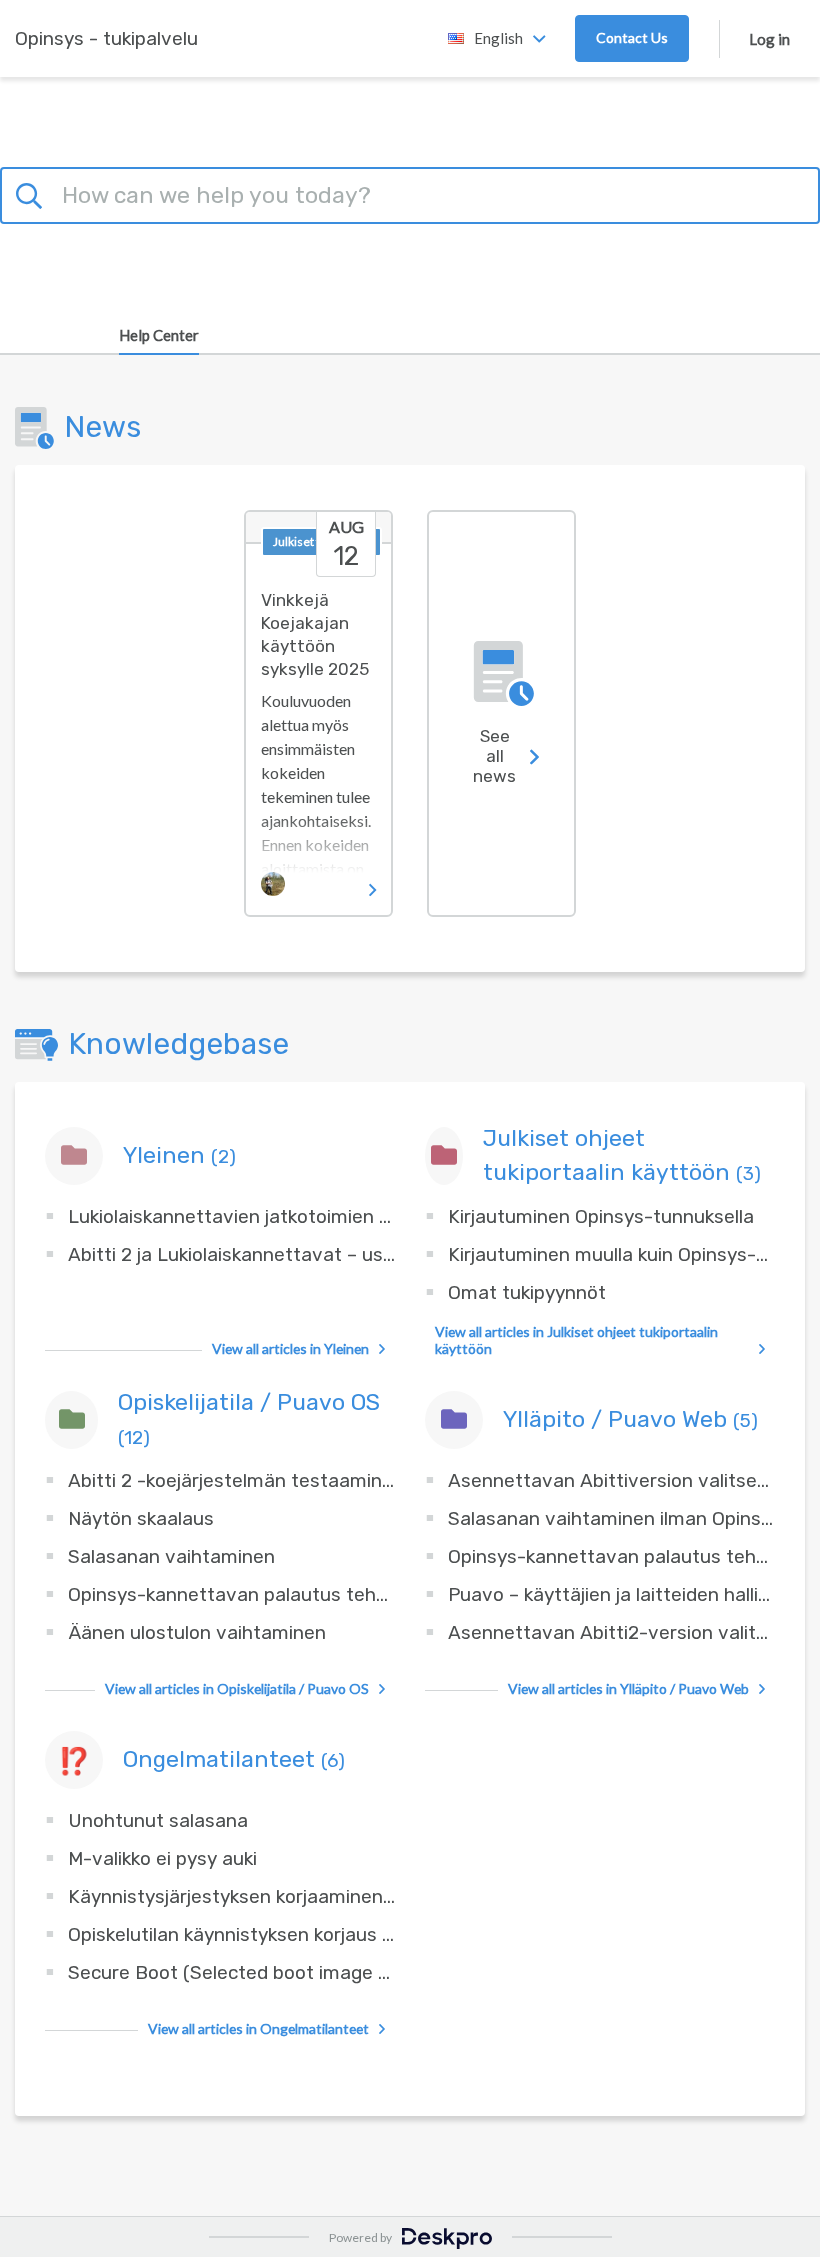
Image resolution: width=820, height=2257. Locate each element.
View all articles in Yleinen (290, 1348)
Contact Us (632, 37)
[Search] (32, 193)
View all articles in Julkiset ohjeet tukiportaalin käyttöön (576, 1340)
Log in (769, 39)
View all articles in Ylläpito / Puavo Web (628, 1688)
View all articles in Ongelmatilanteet (258, 2028)
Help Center (159, 335)
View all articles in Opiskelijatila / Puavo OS (237, 1688)
